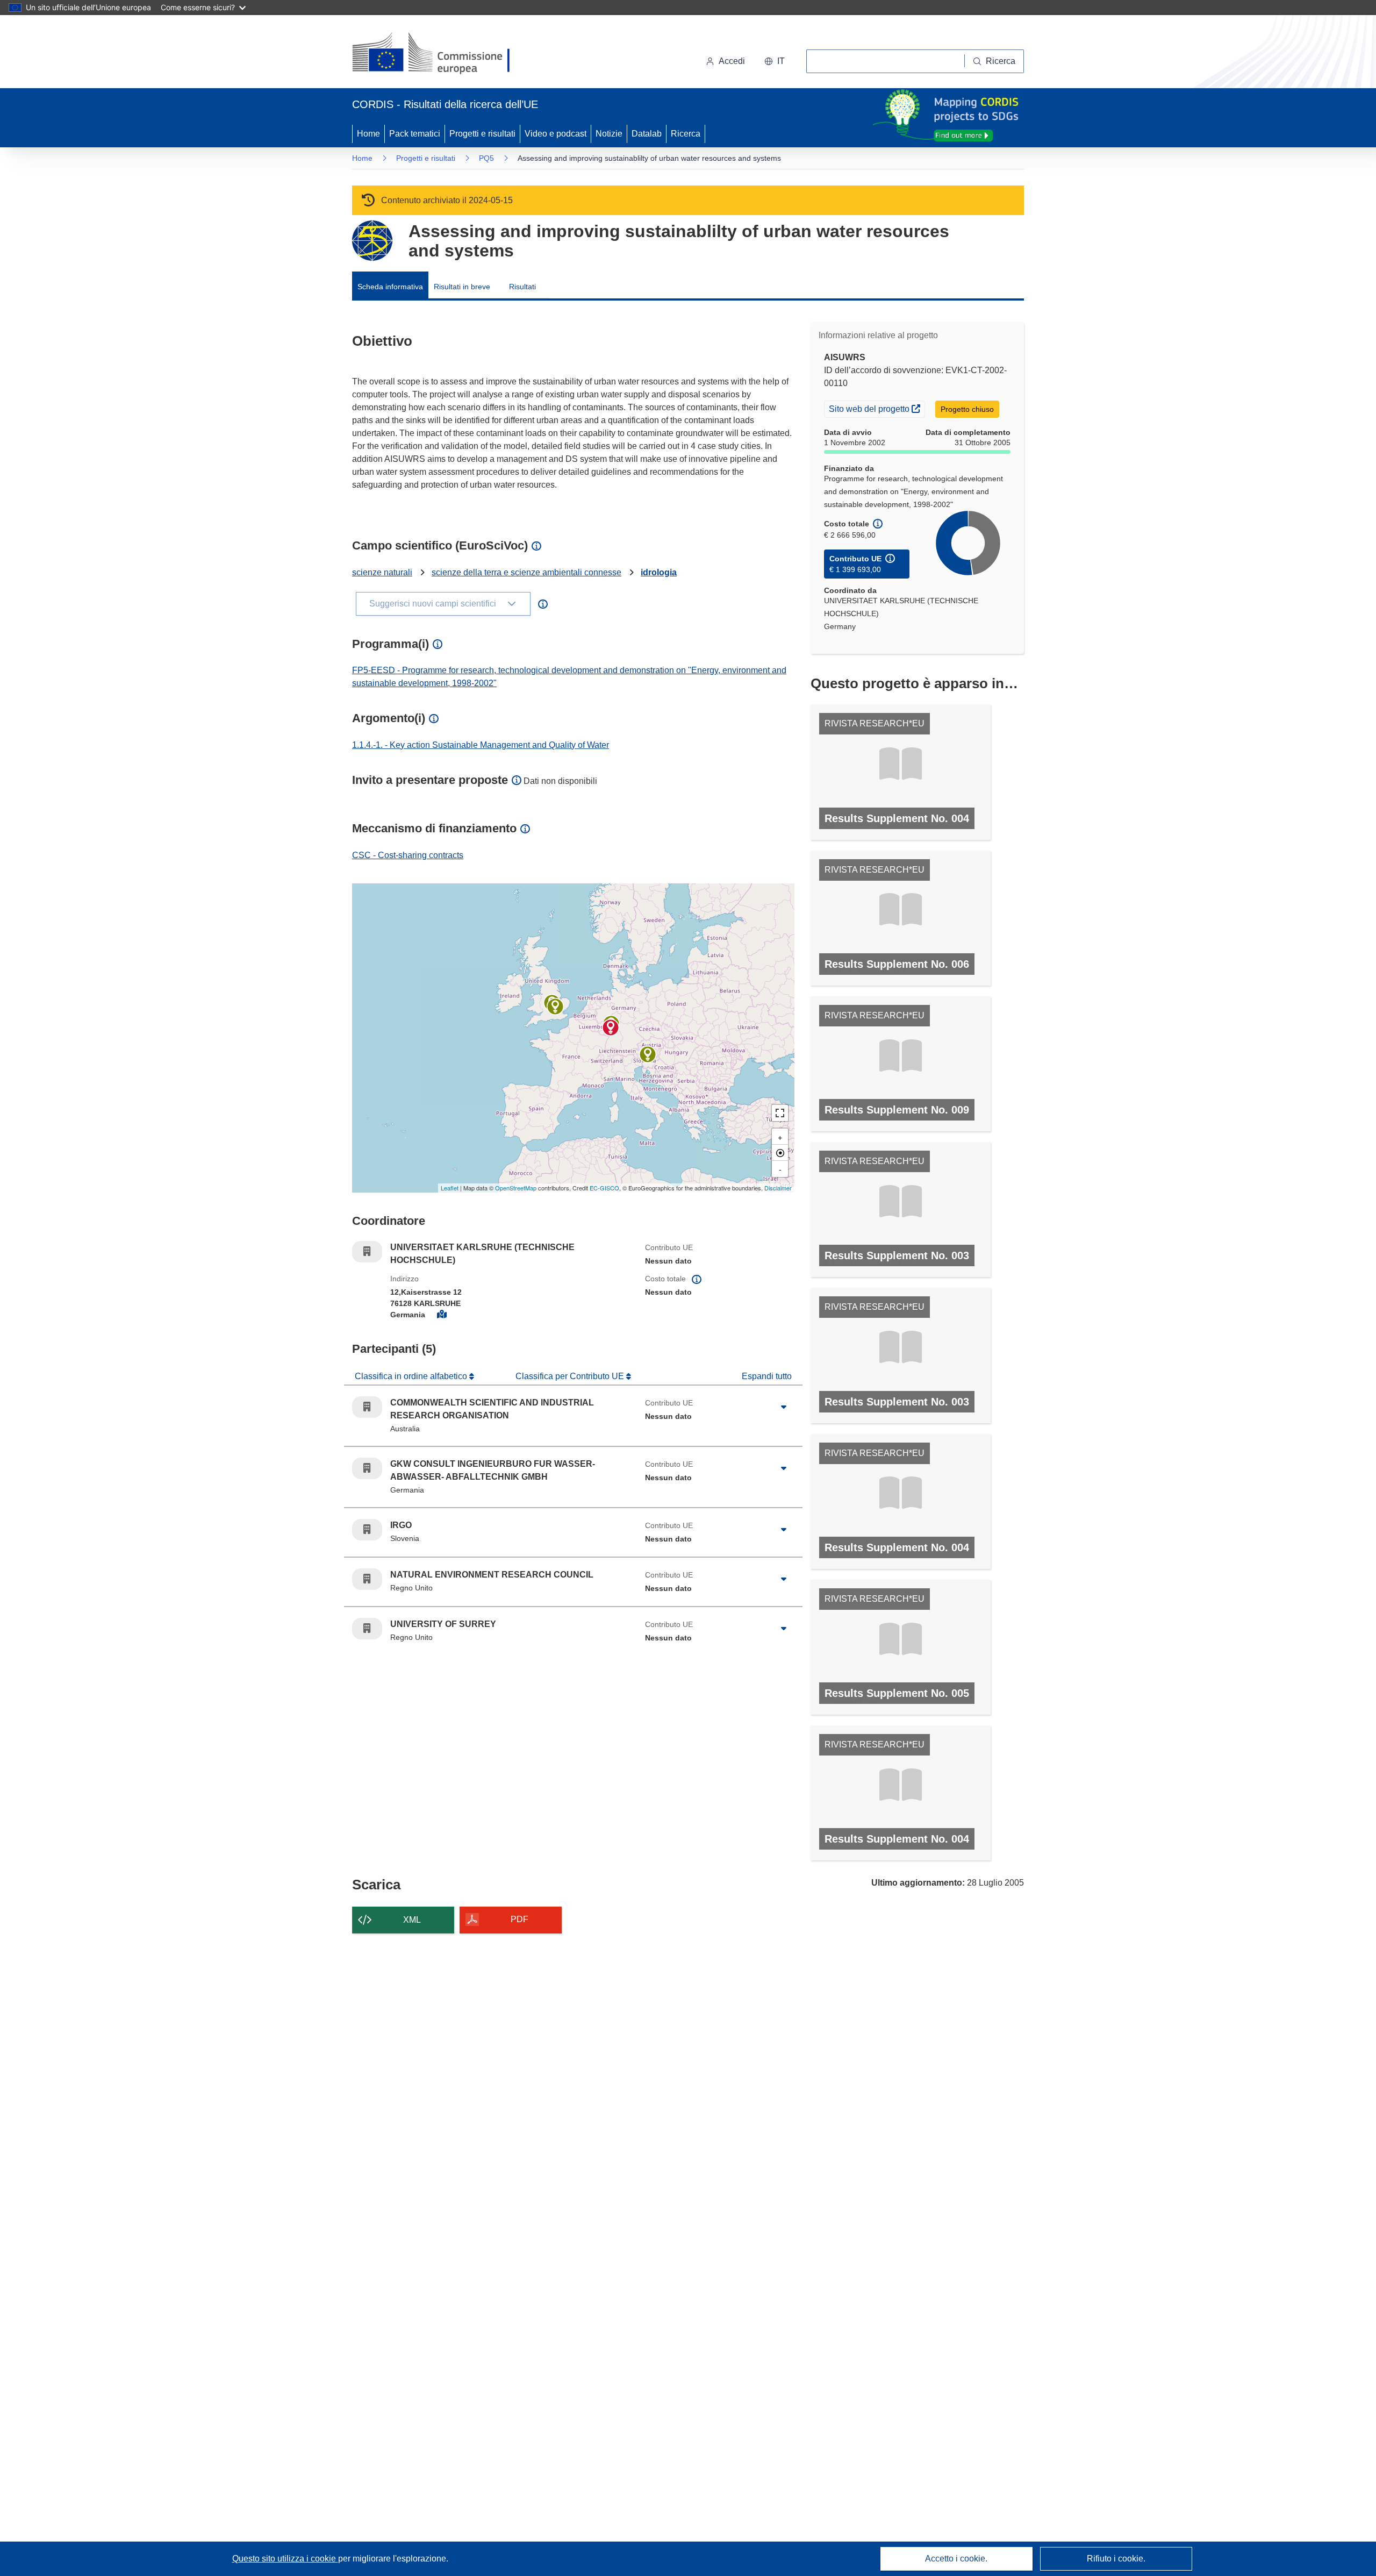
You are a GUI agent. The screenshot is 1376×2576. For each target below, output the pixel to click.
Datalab (647, 134)
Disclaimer (778, 1188)
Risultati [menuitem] (522, 287)
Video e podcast (556, 134)
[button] (775, 61)
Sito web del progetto (877, 408)
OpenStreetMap (516, 1188)
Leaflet (450, 1188)
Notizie (609, 134)
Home (368, 134)
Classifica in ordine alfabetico (412, 1376)
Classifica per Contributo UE (571, 1376)
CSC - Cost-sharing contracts (408, 855)
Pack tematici (415, 134)
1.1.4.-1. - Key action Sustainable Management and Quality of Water (481, 745)
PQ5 (486, 158)
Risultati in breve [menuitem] (462, 287)
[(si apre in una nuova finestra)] (438, 54)
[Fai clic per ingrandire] (784, 1407)
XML (412, 1920)
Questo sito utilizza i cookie (285, 2559)
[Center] (780, 1153)
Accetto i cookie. (956, 2559)
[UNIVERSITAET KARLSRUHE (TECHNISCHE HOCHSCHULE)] (611, 1027)
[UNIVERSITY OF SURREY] (555, 1007)
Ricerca (686, 134)
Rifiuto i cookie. (1116, 2559)
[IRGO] (648, 1054)
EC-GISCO (604, 1188)
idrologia (659, 572)
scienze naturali (382, 572)
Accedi (732, 61)
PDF (519, 1919)
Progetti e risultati (482, 134)
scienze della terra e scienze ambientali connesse (526, 572)
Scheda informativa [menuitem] (390, 287)
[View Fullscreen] (780, 1113)
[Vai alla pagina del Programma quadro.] (372, 241)
